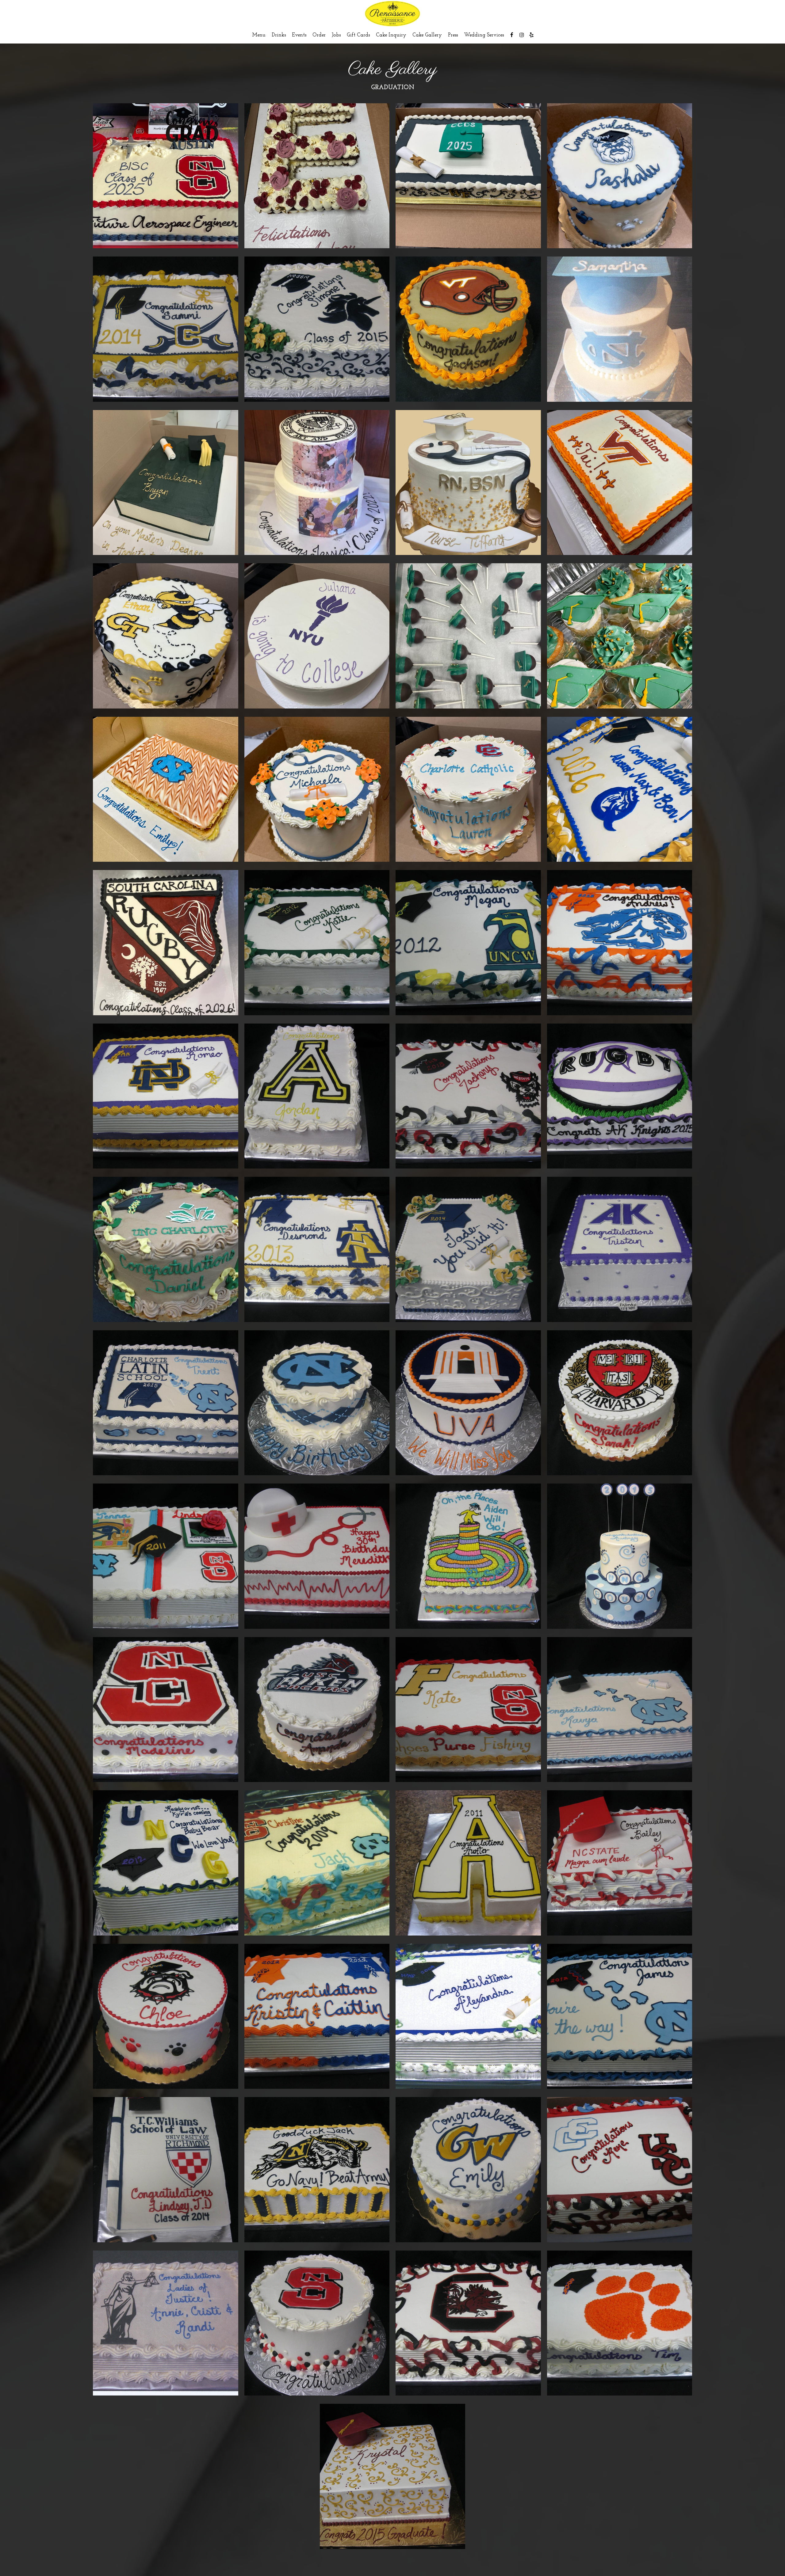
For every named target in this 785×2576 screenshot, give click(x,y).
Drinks (279, 35)
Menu (259, 35)
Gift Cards (358, 35)
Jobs (336, 35)
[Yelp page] (531, 35)
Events (299, 35)
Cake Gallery (427, 35)
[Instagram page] (522, 35)
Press (453, 35)
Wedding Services (484, 35)
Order (319, 35)
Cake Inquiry (391, 35)
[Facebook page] (512, 35)
